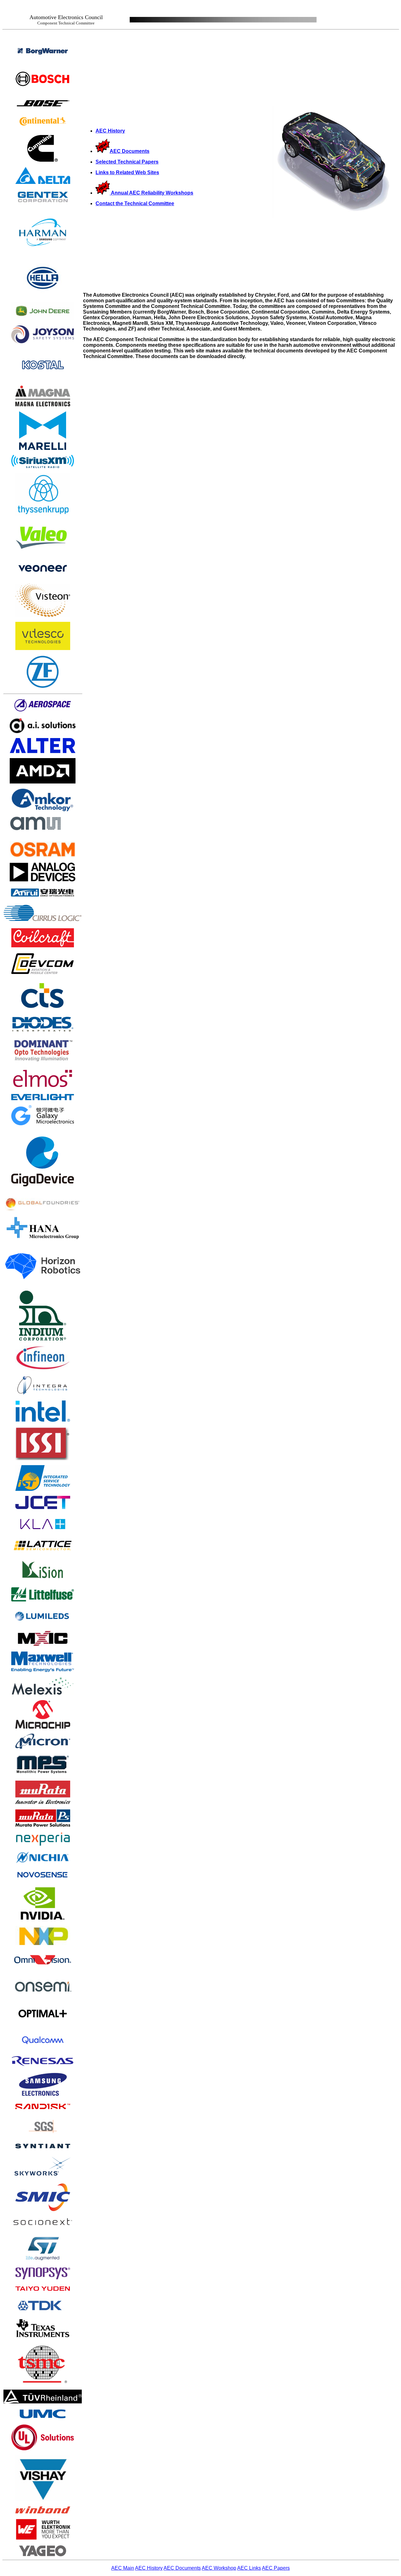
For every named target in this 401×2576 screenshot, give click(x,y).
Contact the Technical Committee (135, 203)
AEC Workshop (219, 2568)
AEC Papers (276, 2568)
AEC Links (249, 2568)
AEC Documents (130, 151)
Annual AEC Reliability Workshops (152, 193)
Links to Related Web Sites (127, 172)
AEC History (110, 131)
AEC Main (123, 2568)
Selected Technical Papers (127, 162)
